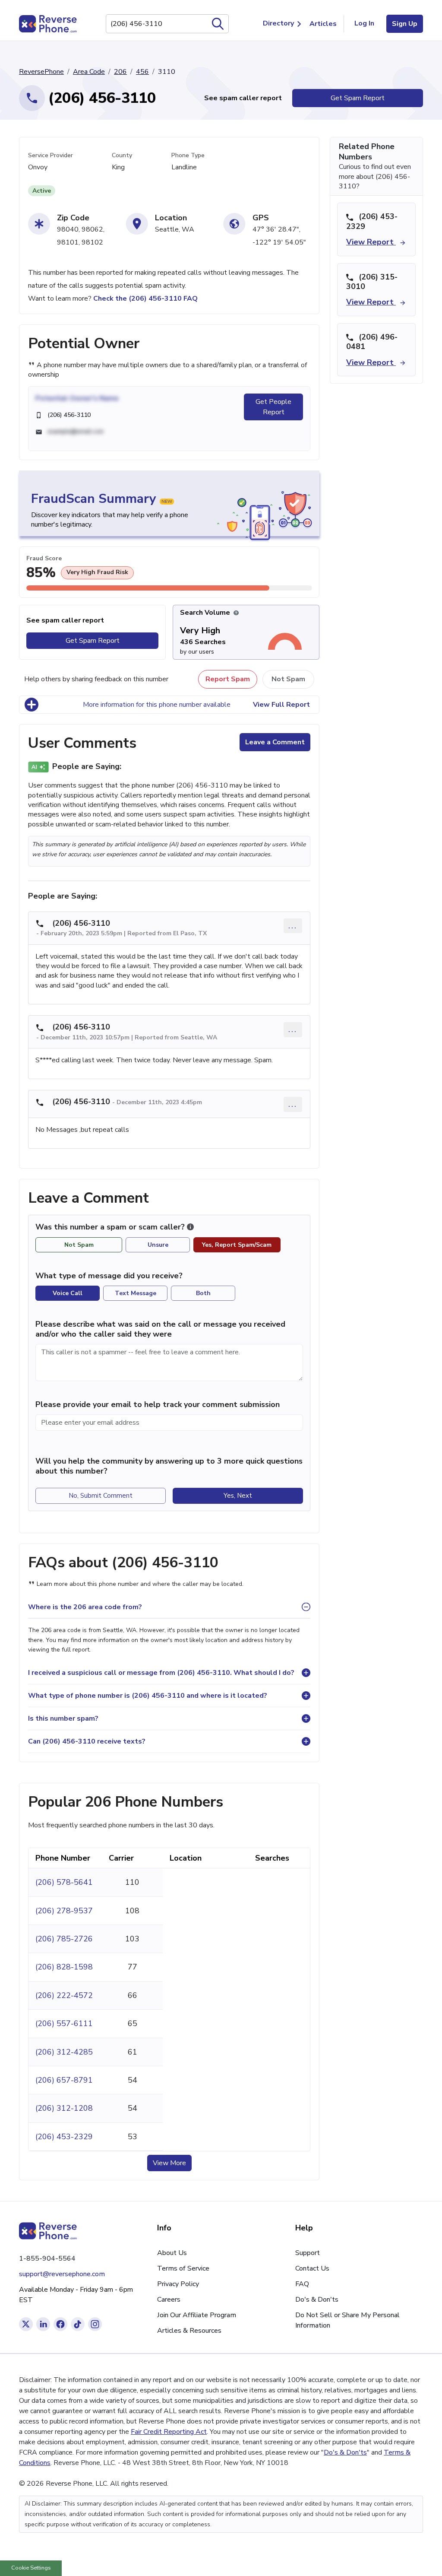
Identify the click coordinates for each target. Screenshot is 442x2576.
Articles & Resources (189, 2331)
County (122, 155)
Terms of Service (183, 2268)
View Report (371, 242)
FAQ (302, 2284)
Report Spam (228, 679)
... (293, 926)
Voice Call (68, 1293)
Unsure (158, 1245)
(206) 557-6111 (64, 2023)
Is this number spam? (63, 1718)
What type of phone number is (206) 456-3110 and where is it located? (148, 1696)
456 (142, 72)
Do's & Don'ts (317, 2300)
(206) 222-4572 (64, 1995)
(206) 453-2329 (64, 2137)
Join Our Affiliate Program (197, 2315)
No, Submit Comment (101, 1496)
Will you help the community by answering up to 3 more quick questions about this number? (169, 1466)
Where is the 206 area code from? (85, 1607)
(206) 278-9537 (64, 1911)
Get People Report (273, 407)
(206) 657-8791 (64, 2080)
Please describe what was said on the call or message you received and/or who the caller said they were (160, 1329)
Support (308, 2253)
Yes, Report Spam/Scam (237, 1245)
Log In (364, 23)
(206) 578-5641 (64, 1882)
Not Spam (288, 679)
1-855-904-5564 (47, 2258)
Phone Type (188, 155)
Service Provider (51, 155)
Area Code (89, 72)
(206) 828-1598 (64, 1967)
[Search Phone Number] (218, 24)
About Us (172, 2253)
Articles (323, 24)
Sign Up (405, 24)
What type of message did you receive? (109, 1276)
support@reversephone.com (62, 2274)
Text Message (136, 1293)
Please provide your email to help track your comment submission (158, 1404)
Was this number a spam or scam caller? (111, 1227)
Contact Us (312, 2268)
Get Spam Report (358, 98)
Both (203, 1293)
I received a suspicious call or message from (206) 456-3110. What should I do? (161, 1673)
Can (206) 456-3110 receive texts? (87, 1741)
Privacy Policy (178, 2284)
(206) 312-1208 (64, 2108)
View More (169, 2163)
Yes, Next (238, 1496)
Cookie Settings (31, 2568)
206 (120, 72)
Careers (169, 2300)
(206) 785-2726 (64, 1939)
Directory (278, 23)
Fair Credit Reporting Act (169, 2432)
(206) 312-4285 (64, 2052)
